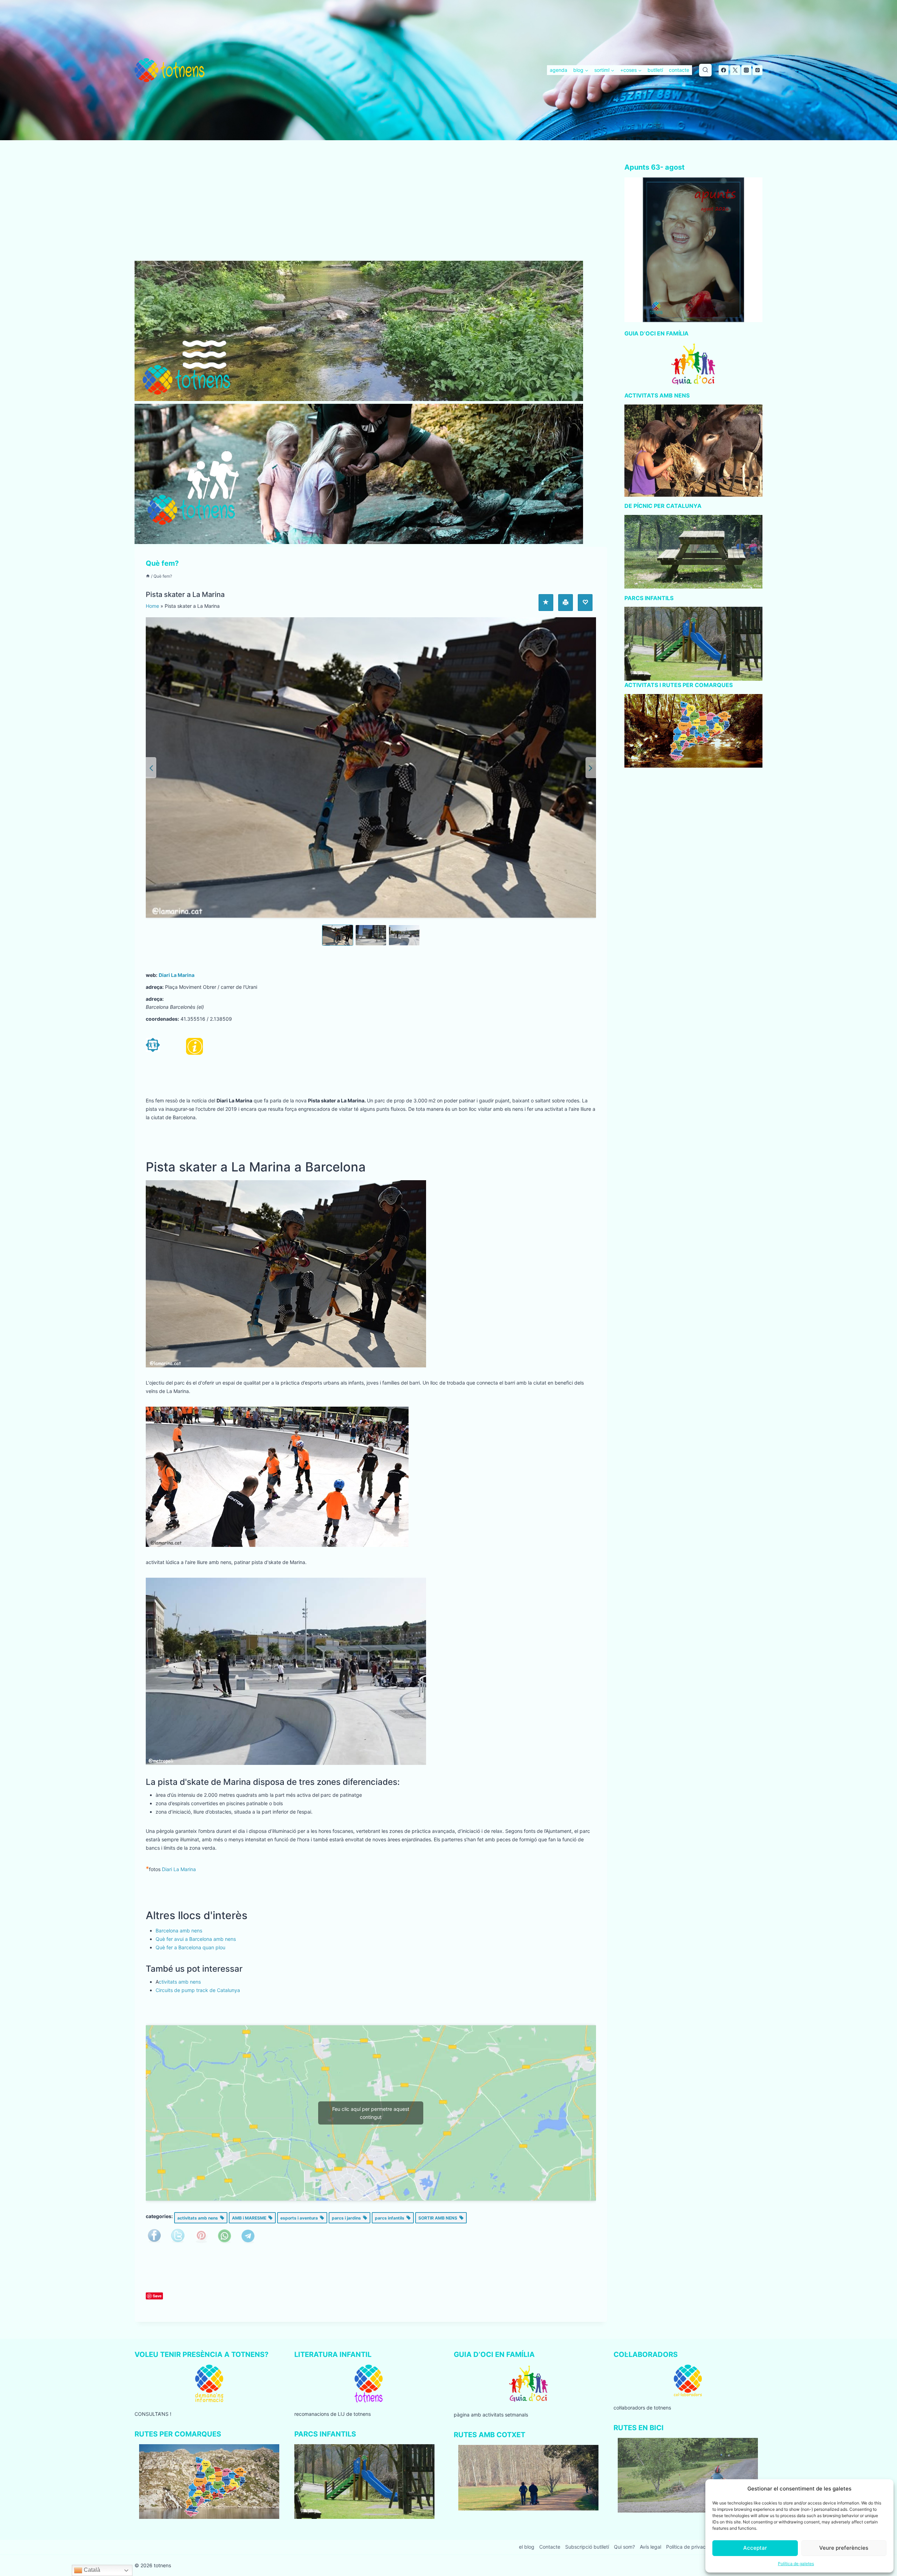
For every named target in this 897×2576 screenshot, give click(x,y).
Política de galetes (796, 2564)
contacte (679, 70)
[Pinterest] (758, 70)
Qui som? (624, 2547)
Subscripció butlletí (587, 2547)
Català (91, 2570)
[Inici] (148, 576)
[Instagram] (746, 70)
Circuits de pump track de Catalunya (198, 1990)
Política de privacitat (690, 2547)
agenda (559, 70)
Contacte (550, 2547)
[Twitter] (735, 70)
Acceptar (755, 2548)
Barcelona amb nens (179, 1931)
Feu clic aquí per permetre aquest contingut (371, 2113)
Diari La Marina (177, 975)
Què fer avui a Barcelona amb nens (196, 1939)
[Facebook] (724, 70)
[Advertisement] (371, 209)
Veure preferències (844, 2548)
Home (152, 606)
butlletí (655, 70)
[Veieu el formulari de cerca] (705, 70)
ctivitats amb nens (180, 1982)
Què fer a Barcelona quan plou (190, 1947)
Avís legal (651, 2547)
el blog (527, 2547)
